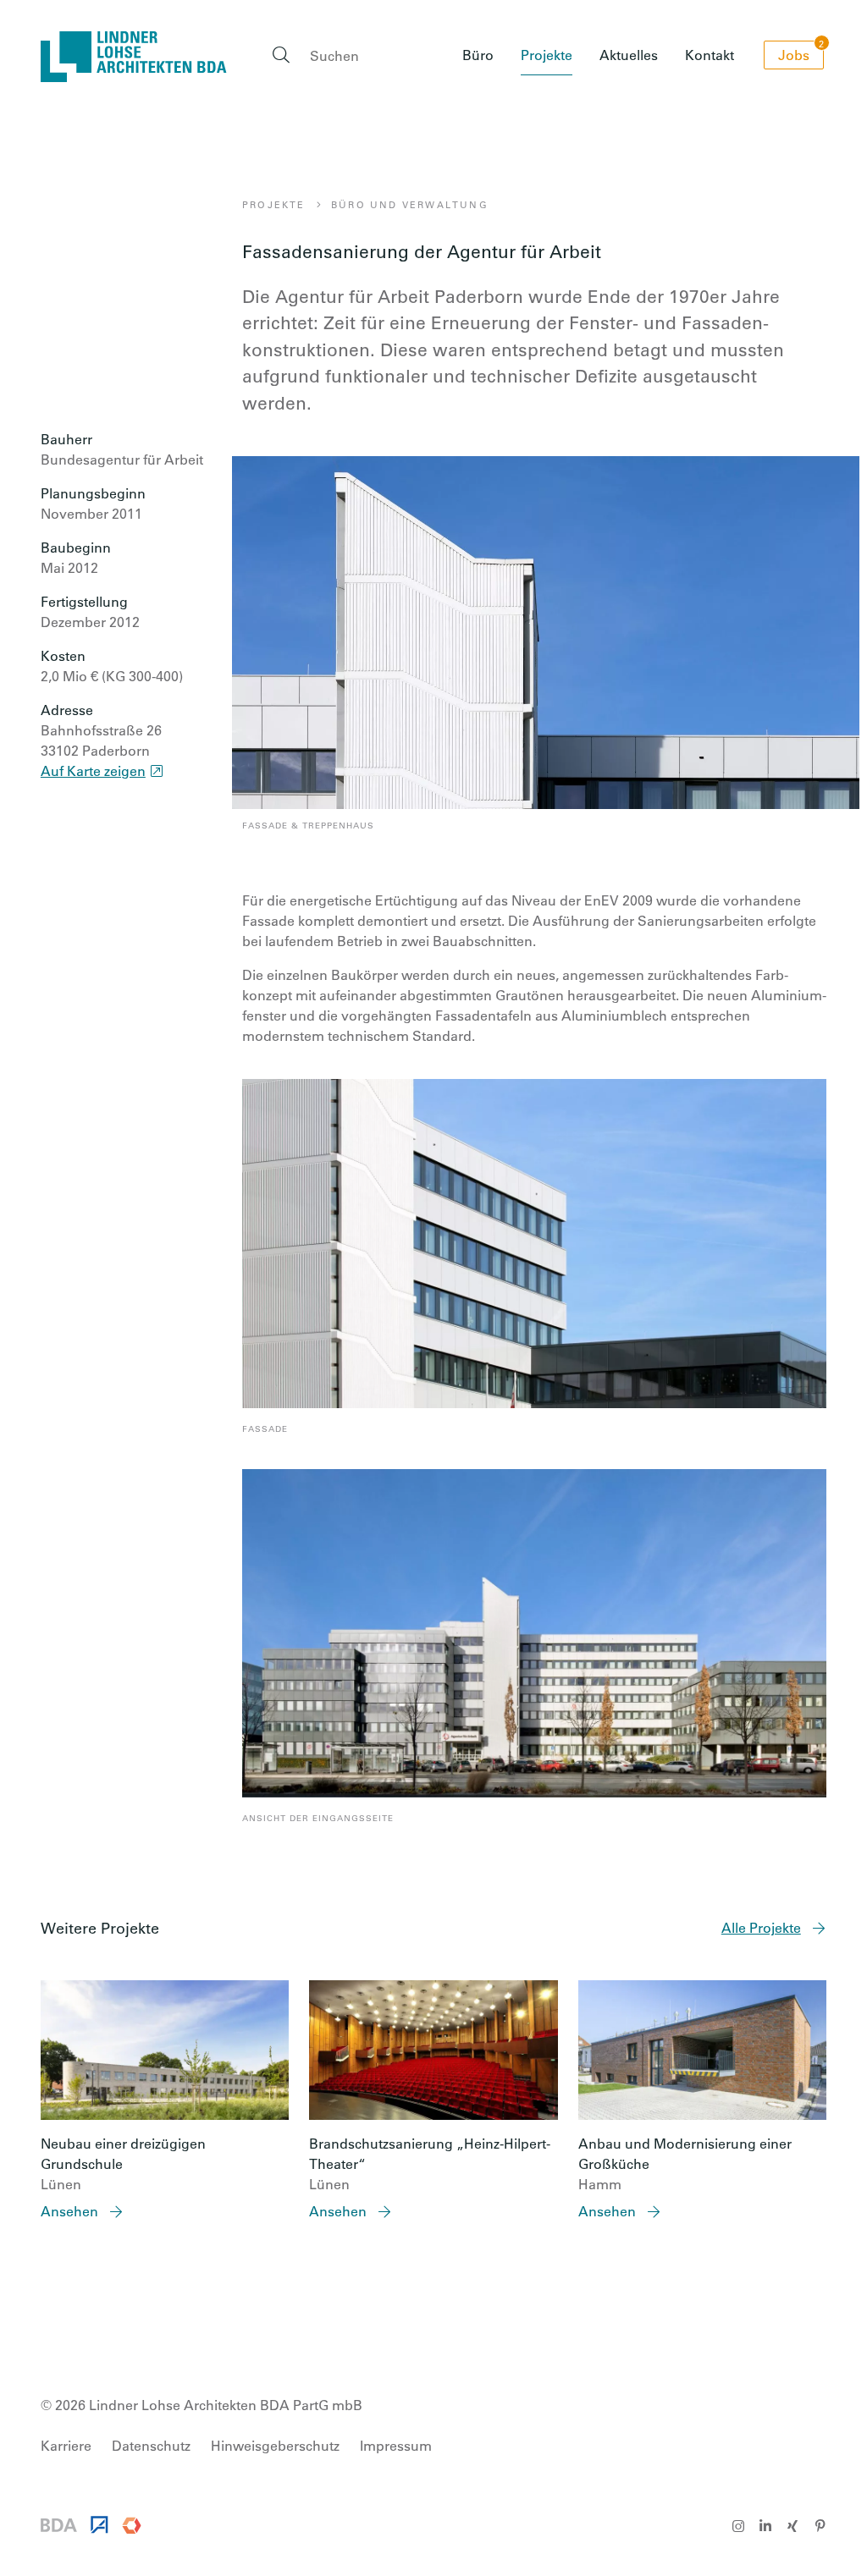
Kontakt (710, 55)
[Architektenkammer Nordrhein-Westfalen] (99, 2528)
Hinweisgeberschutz (275, 2445)
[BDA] (59, 2526)
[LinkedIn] (765, 2526)
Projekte (547, 55)
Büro (478, 55)
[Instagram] (738, 2526)
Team (468, 162)
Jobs (801, 52)
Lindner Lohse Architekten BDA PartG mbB (134, 57)
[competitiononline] (132, 2528)
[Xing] (792, 2526)
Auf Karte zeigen (93, 771)
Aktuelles (629, 55)
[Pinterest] (820, 2526)
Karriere (475, 193)
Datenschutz (151, 2445)
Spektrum (481, 132)
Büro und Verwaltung (410, 204)
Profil (466, 101)
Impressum (396, 2445)
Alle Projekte (761, 1927)
